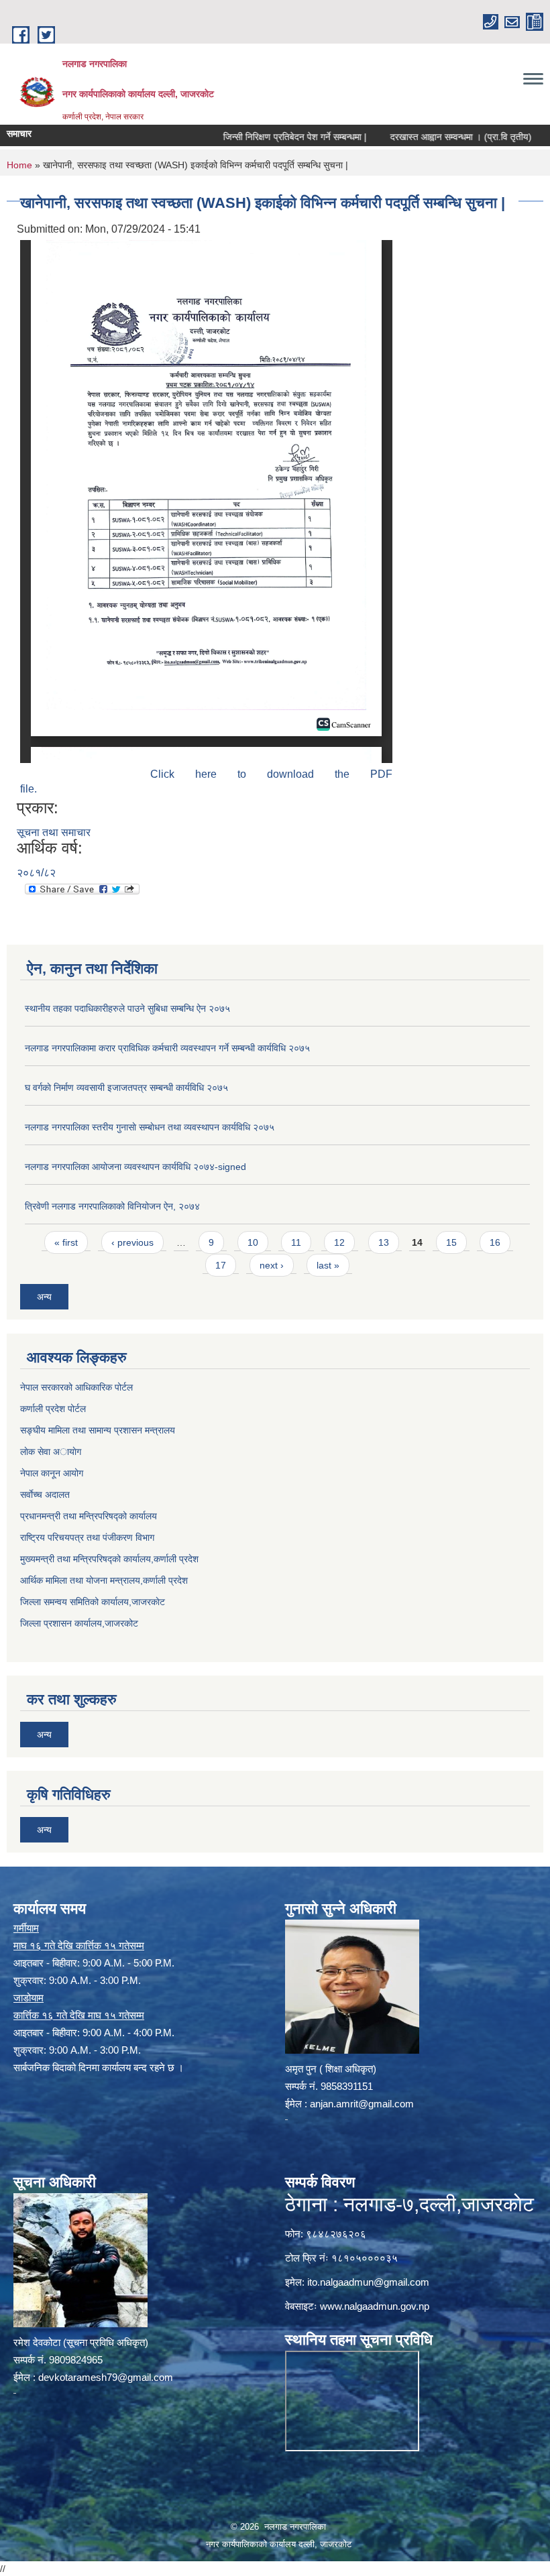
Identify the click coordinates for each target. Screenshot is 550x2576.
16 (495, 1242)
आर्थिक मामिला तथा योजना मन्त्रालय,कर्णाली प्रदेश (104, 1580)
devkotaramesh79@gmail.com (106, 2377)
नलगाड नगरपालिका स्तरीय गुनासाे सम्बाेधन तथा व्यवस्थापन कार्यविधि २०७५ (150, 1127)
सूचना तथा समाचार (54, 832)
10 (253, 1242)
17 (221, 1265)
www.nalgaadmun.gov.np (375, 2306)
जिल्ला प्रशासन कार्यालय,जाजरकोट (79, 1623)
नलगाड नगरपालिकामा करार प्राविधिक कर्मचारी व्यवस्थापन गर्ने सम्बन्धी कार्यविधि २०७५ (167, 1048)
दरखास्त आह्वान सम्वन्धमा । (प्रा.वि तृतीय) (426, 137)
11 (296, 1242)
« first (66, 1242)
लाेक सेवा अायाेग (51, 1452)
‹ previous (132, 1242)
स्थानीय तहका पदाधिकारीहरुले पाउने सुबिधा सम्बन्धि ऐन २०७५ (127, 1008)
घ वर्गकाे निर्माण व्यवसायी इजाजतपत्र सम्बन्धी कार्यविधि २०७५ (126, 1088)
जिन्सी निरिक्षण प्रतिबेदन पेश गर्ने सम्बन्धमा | (260, 137)
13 (384, 1242)
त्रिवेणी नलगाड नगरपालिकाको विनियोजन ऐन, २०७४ (112, 1206)
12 (339, 1242)
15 (451, 1242)
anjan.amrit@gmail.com (362, 2104)
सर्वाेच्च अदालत (45, 1495)
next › (272, 1265)
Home (19, 165)
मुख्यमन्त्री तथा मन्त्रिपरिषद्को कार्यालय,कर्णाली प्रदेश (109, 1559)
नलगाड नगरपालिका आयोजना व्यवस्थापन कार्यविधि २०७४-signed (135, 1167)
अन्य (44, 1297)
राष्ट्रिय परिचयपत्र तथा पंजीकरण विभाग (87, 1537)
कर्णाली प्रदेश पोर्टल (53, 1409)
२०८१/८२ (36, 873)
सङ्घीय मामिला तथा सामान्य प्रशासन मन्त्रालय (98, 1430)
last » (328, 1265)
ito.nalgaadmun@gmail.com (368, 2282)
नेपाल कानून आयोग (52, 1473)
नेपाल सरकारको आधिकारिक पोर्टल (76, 1387)
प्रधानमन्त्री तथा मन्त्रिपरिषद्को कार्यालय (89, 1516)
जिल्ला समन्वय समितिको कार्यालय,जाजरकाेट (93, 1602)
